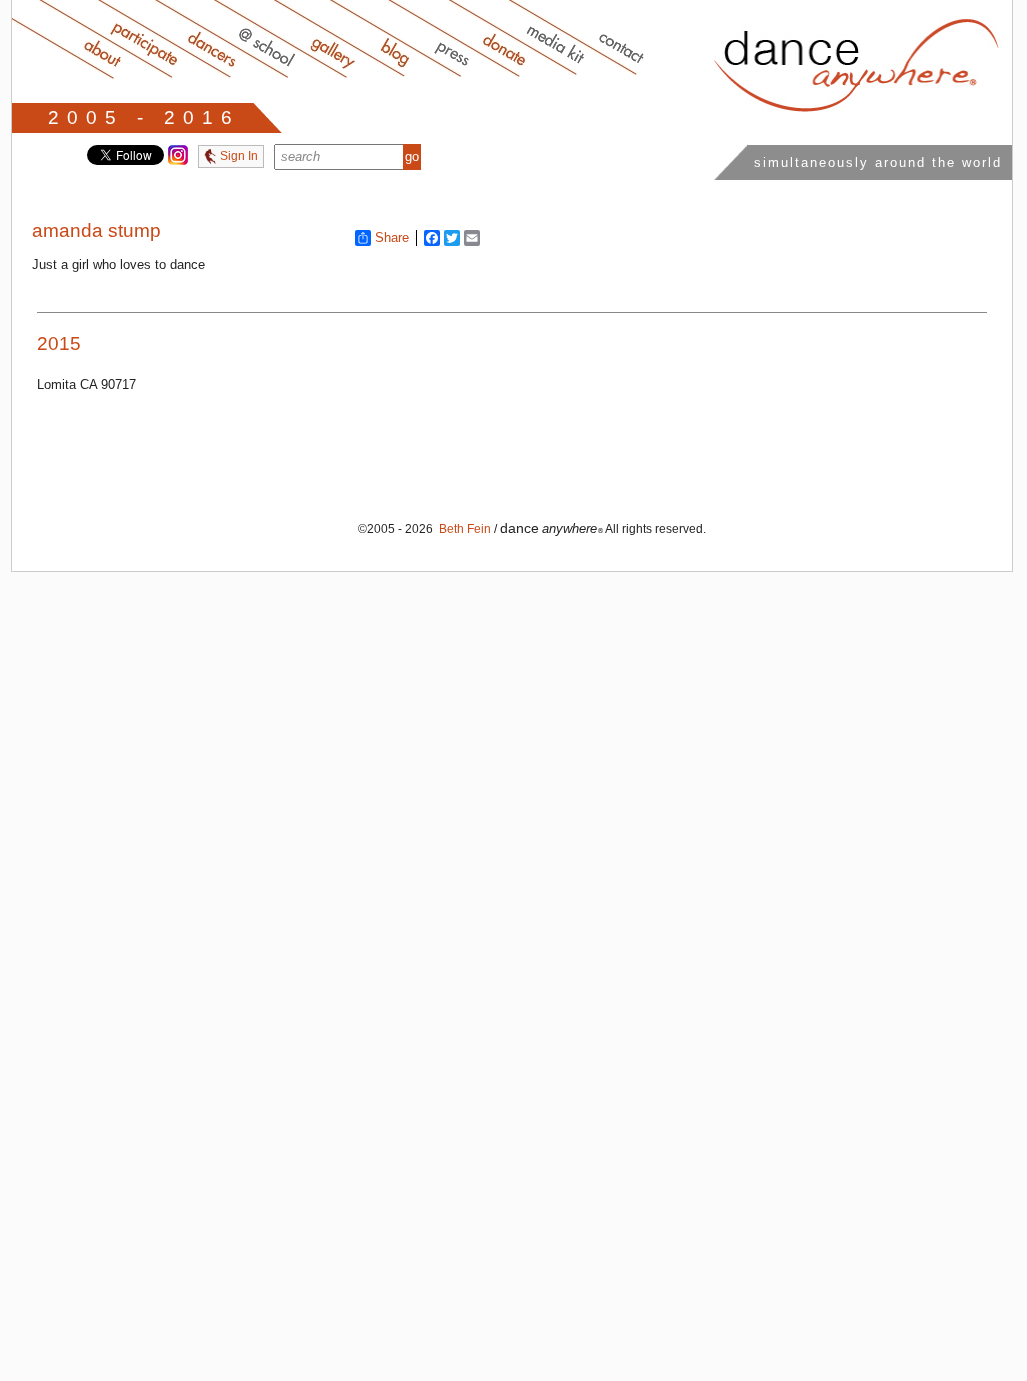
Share (392, 237)
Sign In (237, 156)
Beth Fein (463, 529)
